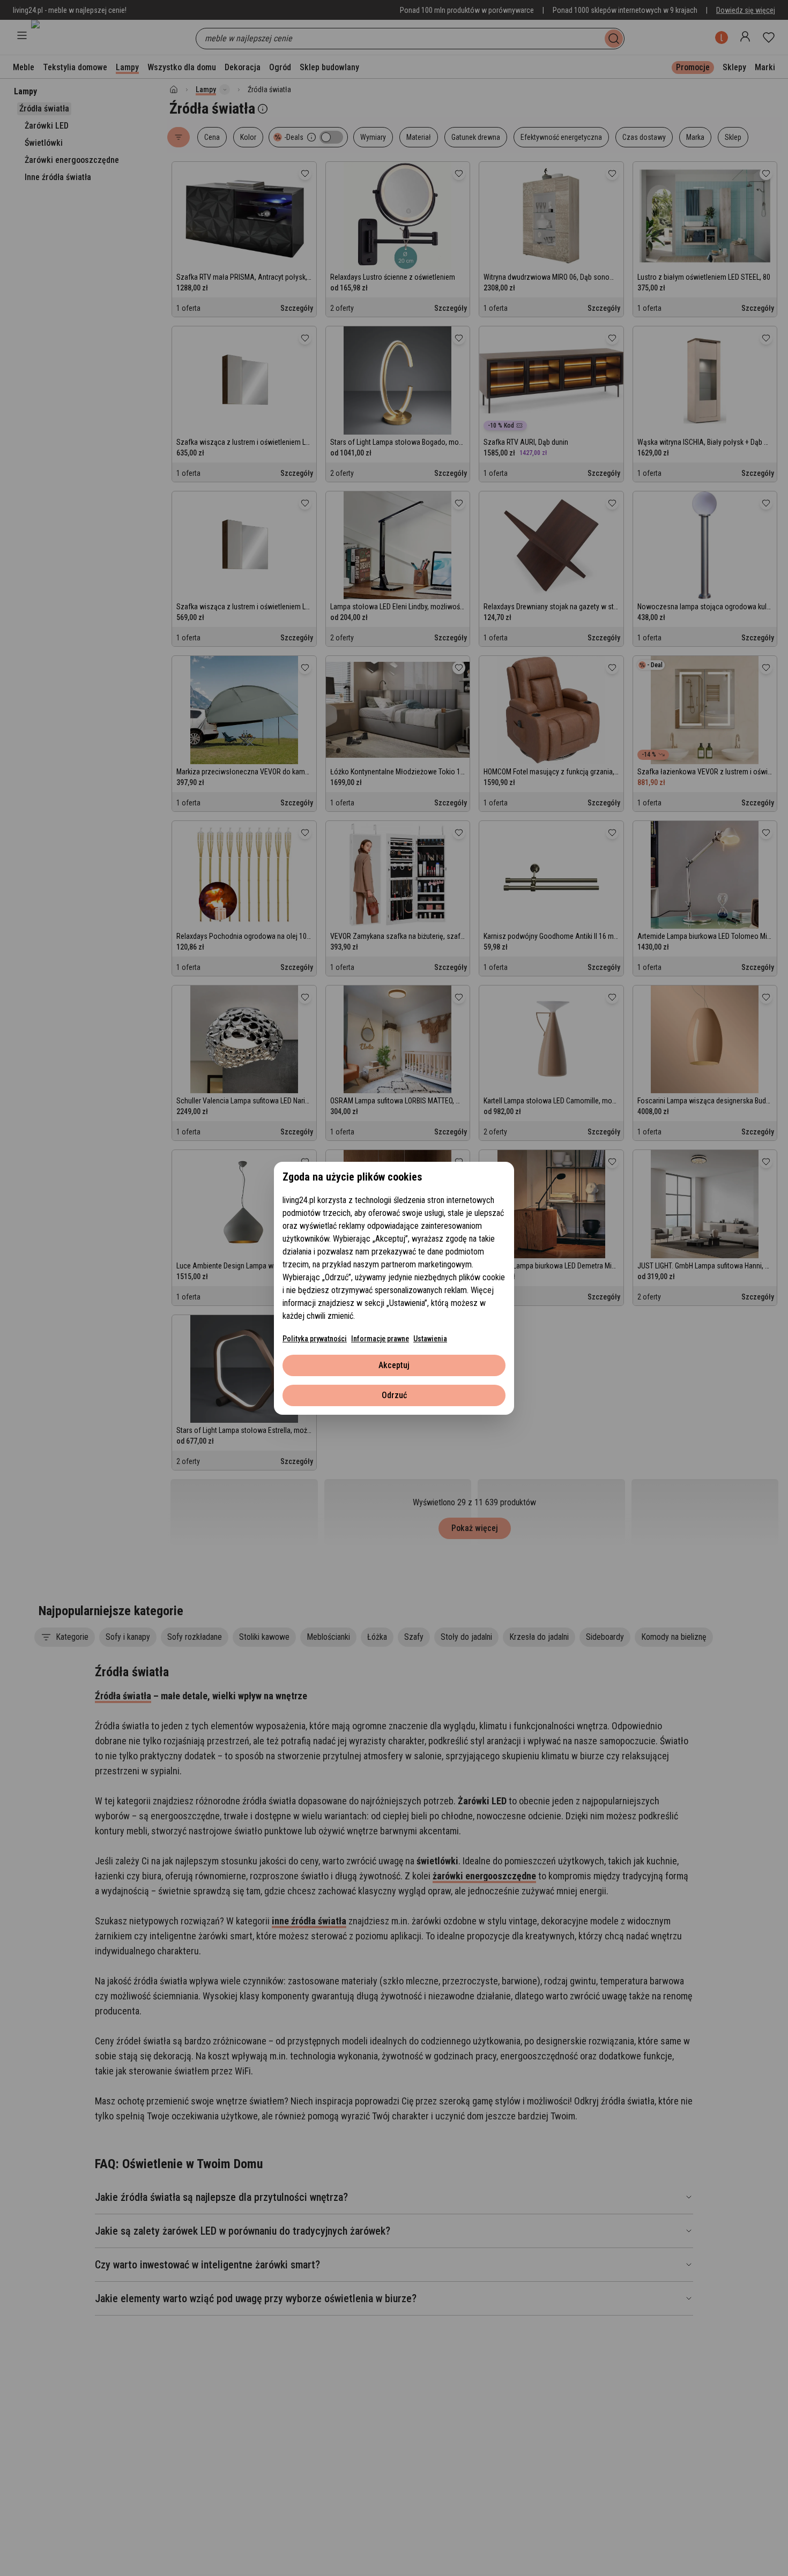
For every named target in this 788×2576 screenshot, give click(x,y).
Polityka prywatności (315, 1339)
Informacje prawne (380, 1339)
